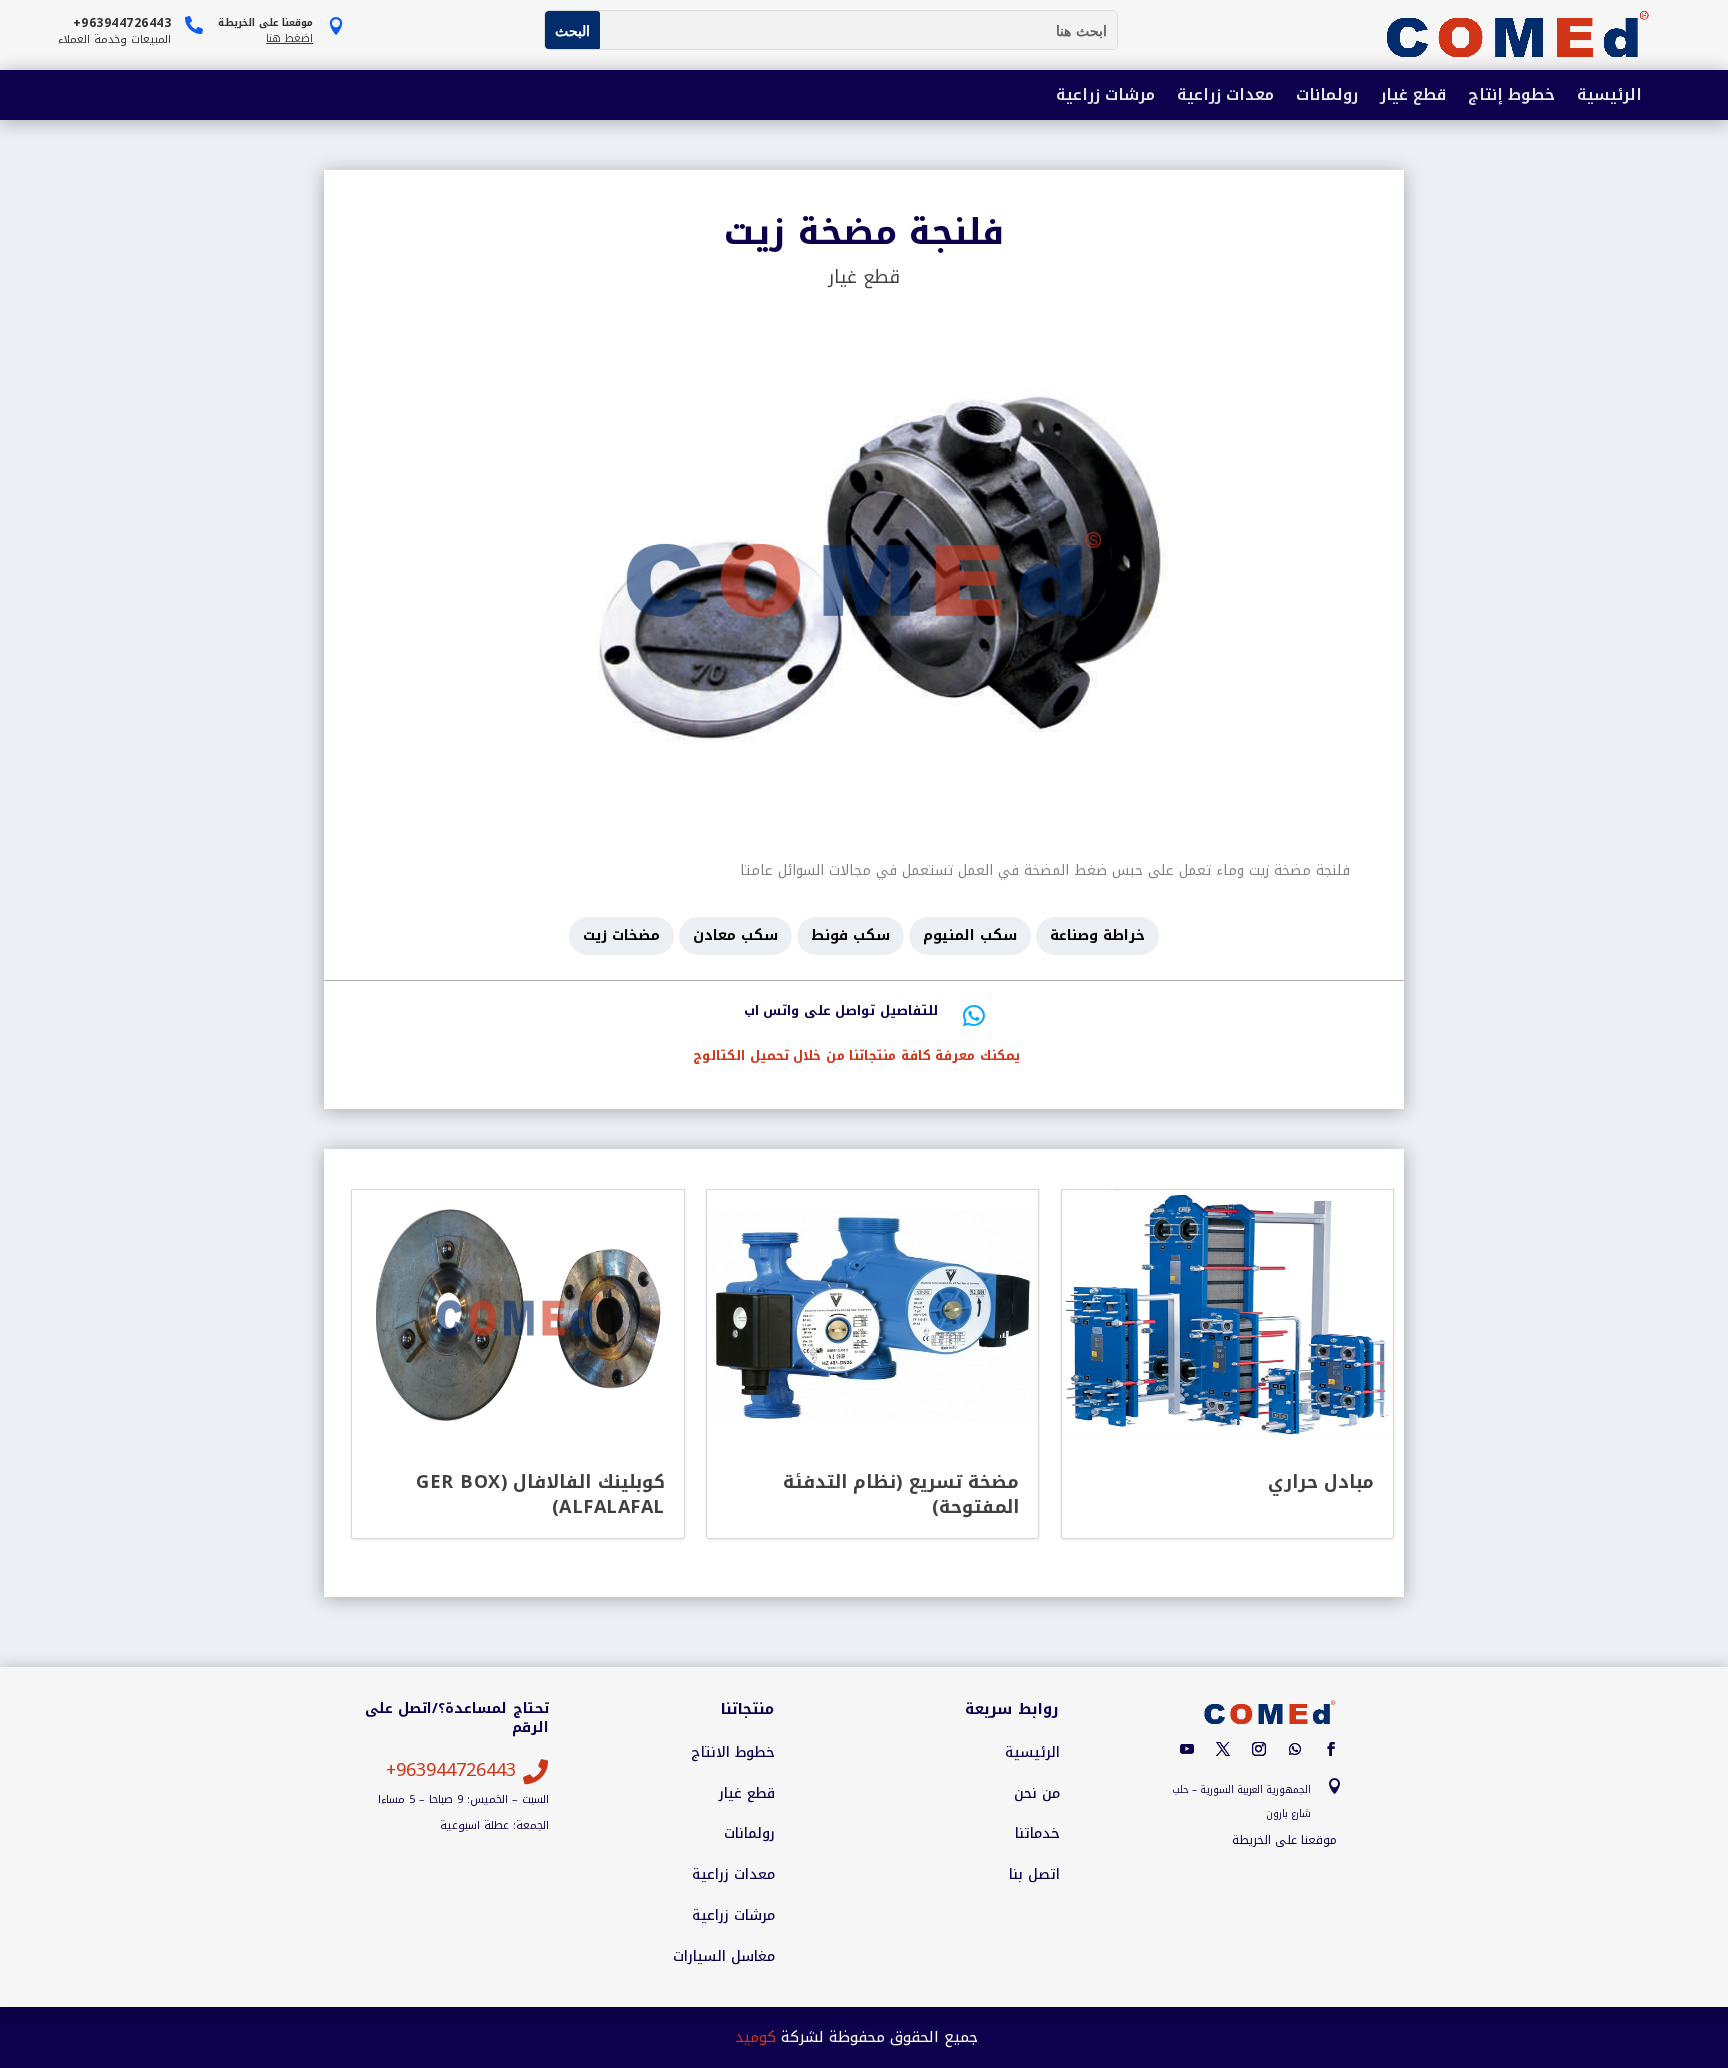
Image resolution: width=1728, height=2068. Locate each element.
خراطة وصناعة (1097, 935)
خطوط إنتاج (1511, 96)
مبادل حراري (1321, 1482)
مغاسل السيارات (724, 1957)
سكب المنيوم (970, 935)
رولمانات (1327, 96)
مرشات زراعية (1105, 96)
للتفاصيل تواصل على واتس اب (841, 1010)
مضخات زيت (621, 935)
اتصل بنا (1034, 1875)
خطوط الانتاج (733, 1753)
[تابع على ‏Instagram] (1259, 1749)
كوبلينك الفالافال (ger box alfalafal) (540, 1494)
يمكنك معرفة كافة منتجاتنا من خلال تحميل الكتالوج (856, 1055)
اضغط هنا (289, 38)
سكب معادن (735, 935)
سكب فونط (850, 935)
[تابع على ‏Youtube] (1187, 1749)
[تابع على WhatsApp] (1295, 1749)
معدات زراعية (1225, 96)
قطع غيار (1413, 96)
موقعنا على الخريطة (1284, 1840)
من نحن (1037, 1794)
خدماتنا (1037, 1834)
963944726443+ (451, 1770)
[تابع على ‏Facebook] (1331, 1749)
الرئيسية (1609, 96)
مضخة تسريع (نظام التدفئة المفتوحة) (901, 1494)
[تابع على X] (1223, 1749)
